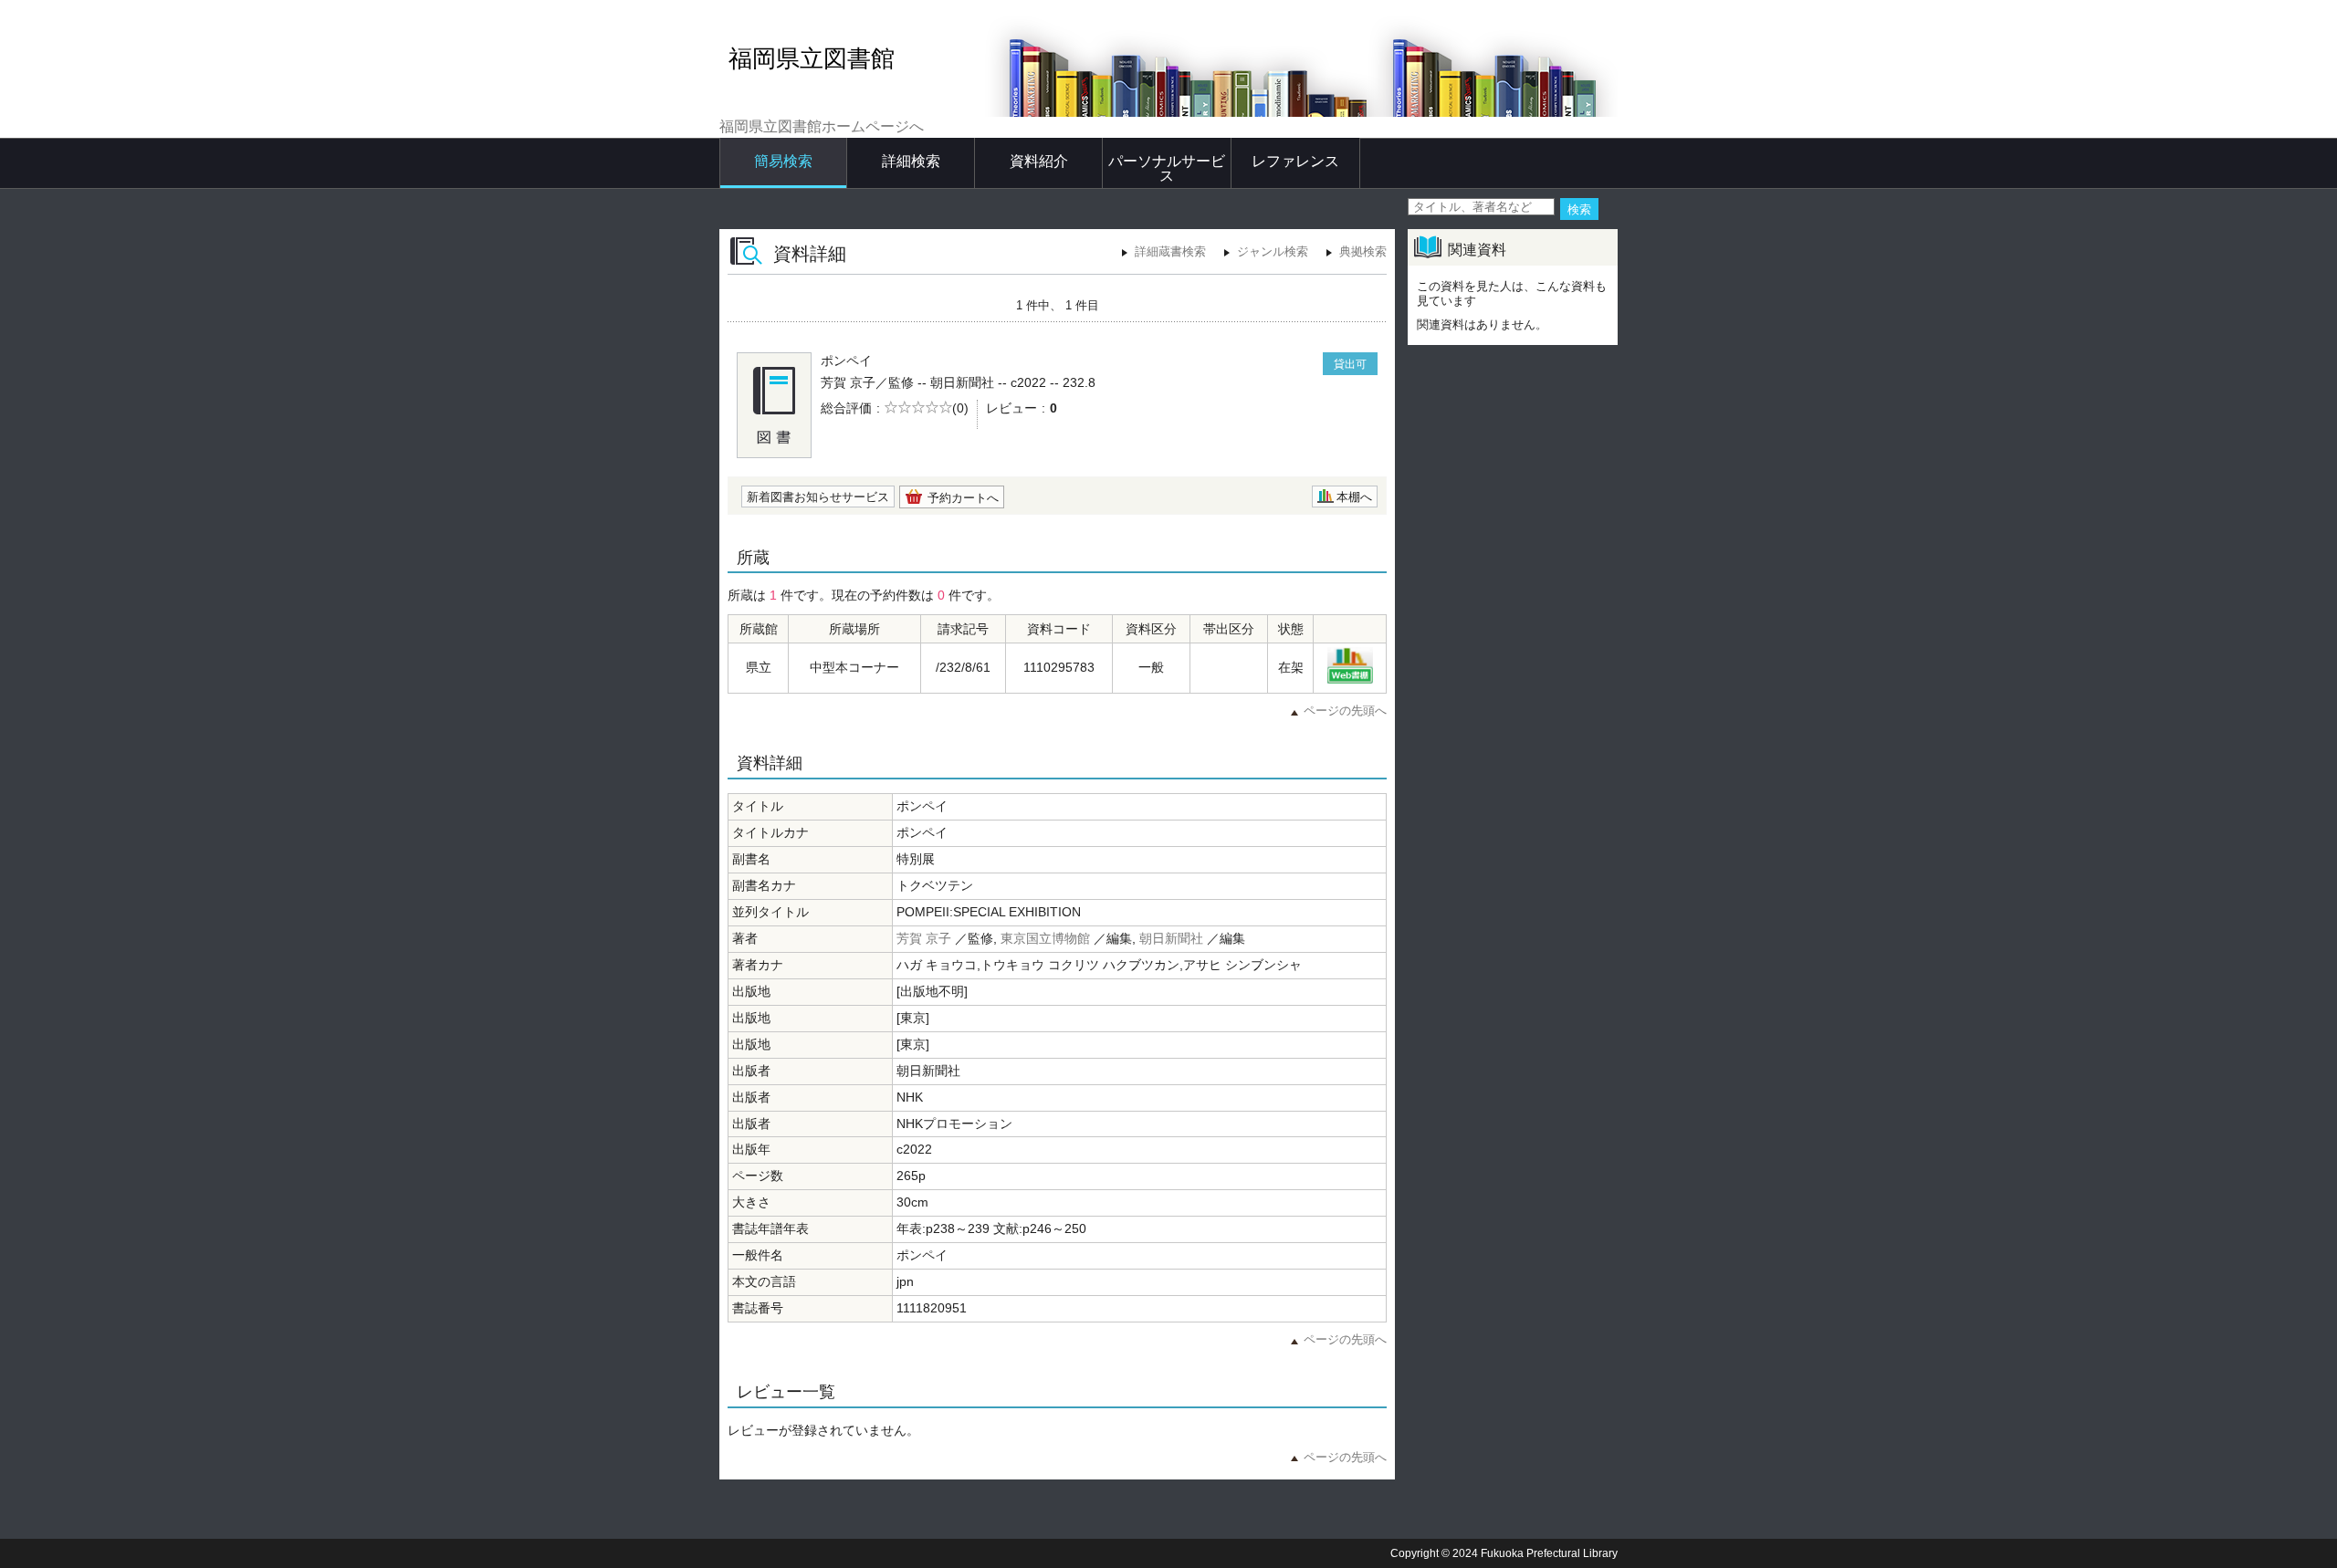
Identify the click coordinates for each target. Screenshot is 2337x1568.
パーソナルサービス (1167, 168)
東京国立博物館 (1045, 938)
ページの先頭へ (1345, 711)
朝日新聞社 (1171, 938)
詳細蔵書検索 (1170, 251)
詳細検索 (911, 161)
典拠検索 (1363, 251)
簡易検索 (783, 161)
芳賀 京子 (924, 938)
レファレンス (1295, 161)
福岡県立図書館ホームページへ (822, 126)
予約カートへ (963, 498)
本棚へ (1354, 497)
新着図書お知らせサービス (818, 497)
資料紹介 (1039, 161)
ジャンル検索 (1273, 251)
